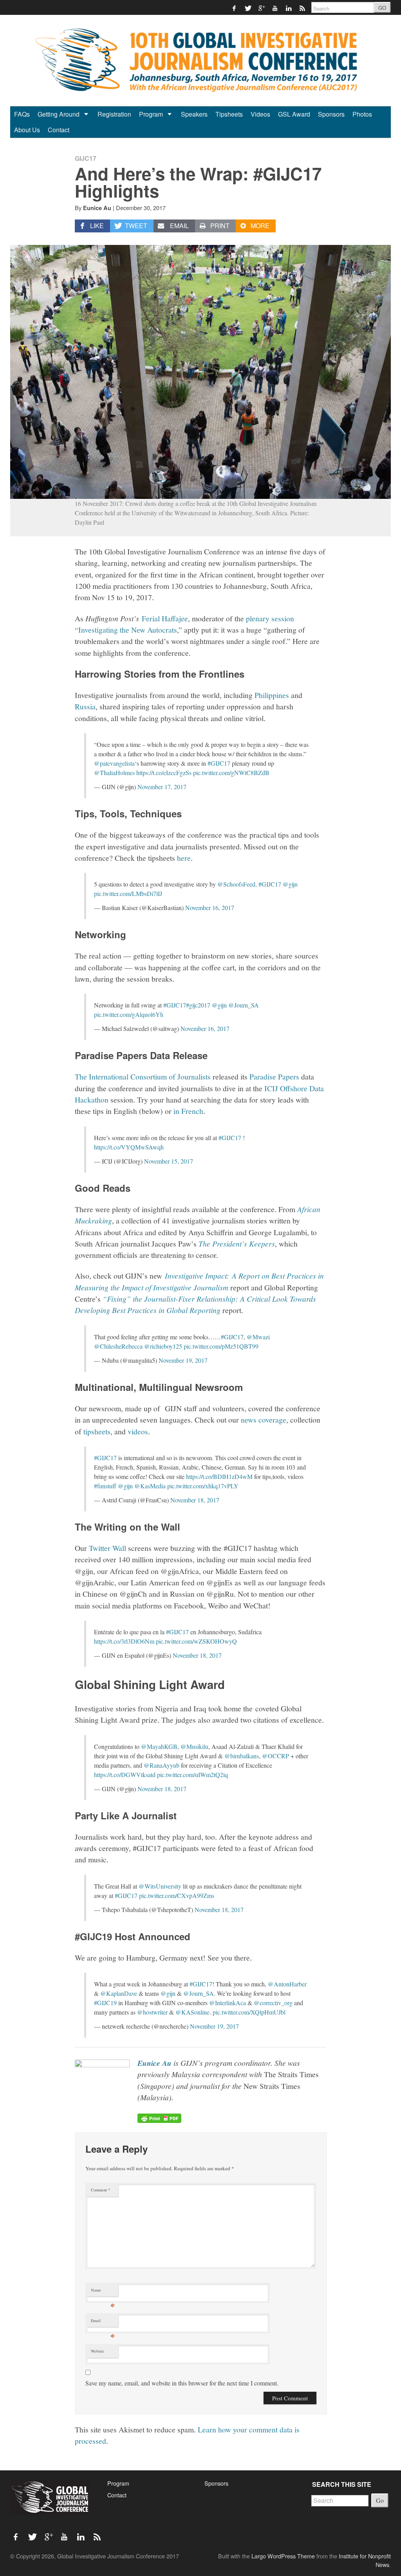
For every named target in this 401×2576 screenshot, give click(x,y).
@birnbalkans (242, 1756)
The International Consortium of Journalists (143, 1076)
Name (103, 2292)
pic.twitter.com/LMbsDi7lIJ (128, 893)
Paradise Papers (274, 1076)
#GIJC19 (105, 2003)
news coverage (264, 1419)
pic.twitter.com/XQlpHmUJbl (249, 2012)
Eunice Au (97, 208)
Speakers (194, 114)
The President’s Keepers (237, 1243)
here (184, 858)
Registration (114, 114)
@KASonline (192, 2012)
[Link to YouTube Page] (275, 8)
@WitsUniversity (160, 1886)
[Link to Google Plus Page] (262, 8)
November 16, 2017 (210, 908)
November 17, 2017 (162, 787)
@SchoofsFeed (236, 884)
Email (103, 2322)
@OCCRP (275, 1756)
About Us (27, 130)
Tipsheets (229, 114)
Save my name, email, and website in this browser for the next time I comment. (182, 2383)
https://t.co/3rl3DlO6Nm (124, 1641)
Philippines (273, 695)
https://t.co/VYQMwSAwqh (129, 1147)
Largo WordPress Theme (283, 2556)
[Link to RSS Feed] (303, 8)
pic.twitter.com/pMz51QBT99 (221, 1346)
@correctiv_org (273, 2003)
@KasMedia (150, 1486)
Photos (362, 114)
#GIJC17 (219, 763)
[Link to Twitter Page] (248, 8)
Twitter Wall (107, 1548)
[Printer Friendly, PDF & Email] (159, 2117)
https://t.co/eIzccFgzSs (164, 773)
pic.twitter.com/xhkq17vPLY (203, 1486)
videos (138, 1431)
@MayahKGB (159, 1746)
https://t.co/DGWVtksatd (125, 1775)
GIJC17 (86, 158)
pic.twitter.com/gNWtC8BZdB (231, 773)
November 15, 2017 (169, 1161)
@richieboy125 (163, 1346)
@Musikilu (194, 1746)
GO (382, 8)
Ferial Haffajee (165, 618)
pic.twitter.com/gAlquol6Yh (129, 1014)
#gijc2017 (198, 1005)
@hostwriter (152, 2012)
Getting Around (59, 114)
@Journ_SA (244, 1005)
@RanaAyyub (162, 1765)
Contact (59, 130)
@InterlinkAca (228, 2003)
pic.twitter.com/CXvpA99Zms (177, 1895)
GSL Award (294, 114)
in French (188, 1111)
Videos (260, 114)
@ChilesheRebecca (118, 1346)
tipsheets (97, 1431)
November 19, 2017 (183, 1360)
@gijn (290, 884)
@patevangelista (114, 763)
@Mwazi (258, 1337)
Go (380, 2500)
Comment (100, 2190)
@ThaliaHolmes (114, 773)
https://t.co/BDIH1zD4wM (219, 1476)
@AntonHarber (287, 1984)
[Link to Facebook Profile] (235, 8)
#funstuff (105, 1486)
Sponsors (331, 114)
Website (98, 2351)
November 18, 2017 (195, 1500)
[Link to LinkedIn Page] (289, 8)
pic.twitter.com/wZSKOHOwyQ (196, 1641)
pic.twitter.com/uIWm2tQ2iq (192, 1775)
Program (152, 114)
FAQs (22, 114)
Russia (85, 706)
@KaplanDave (119, 1993)
